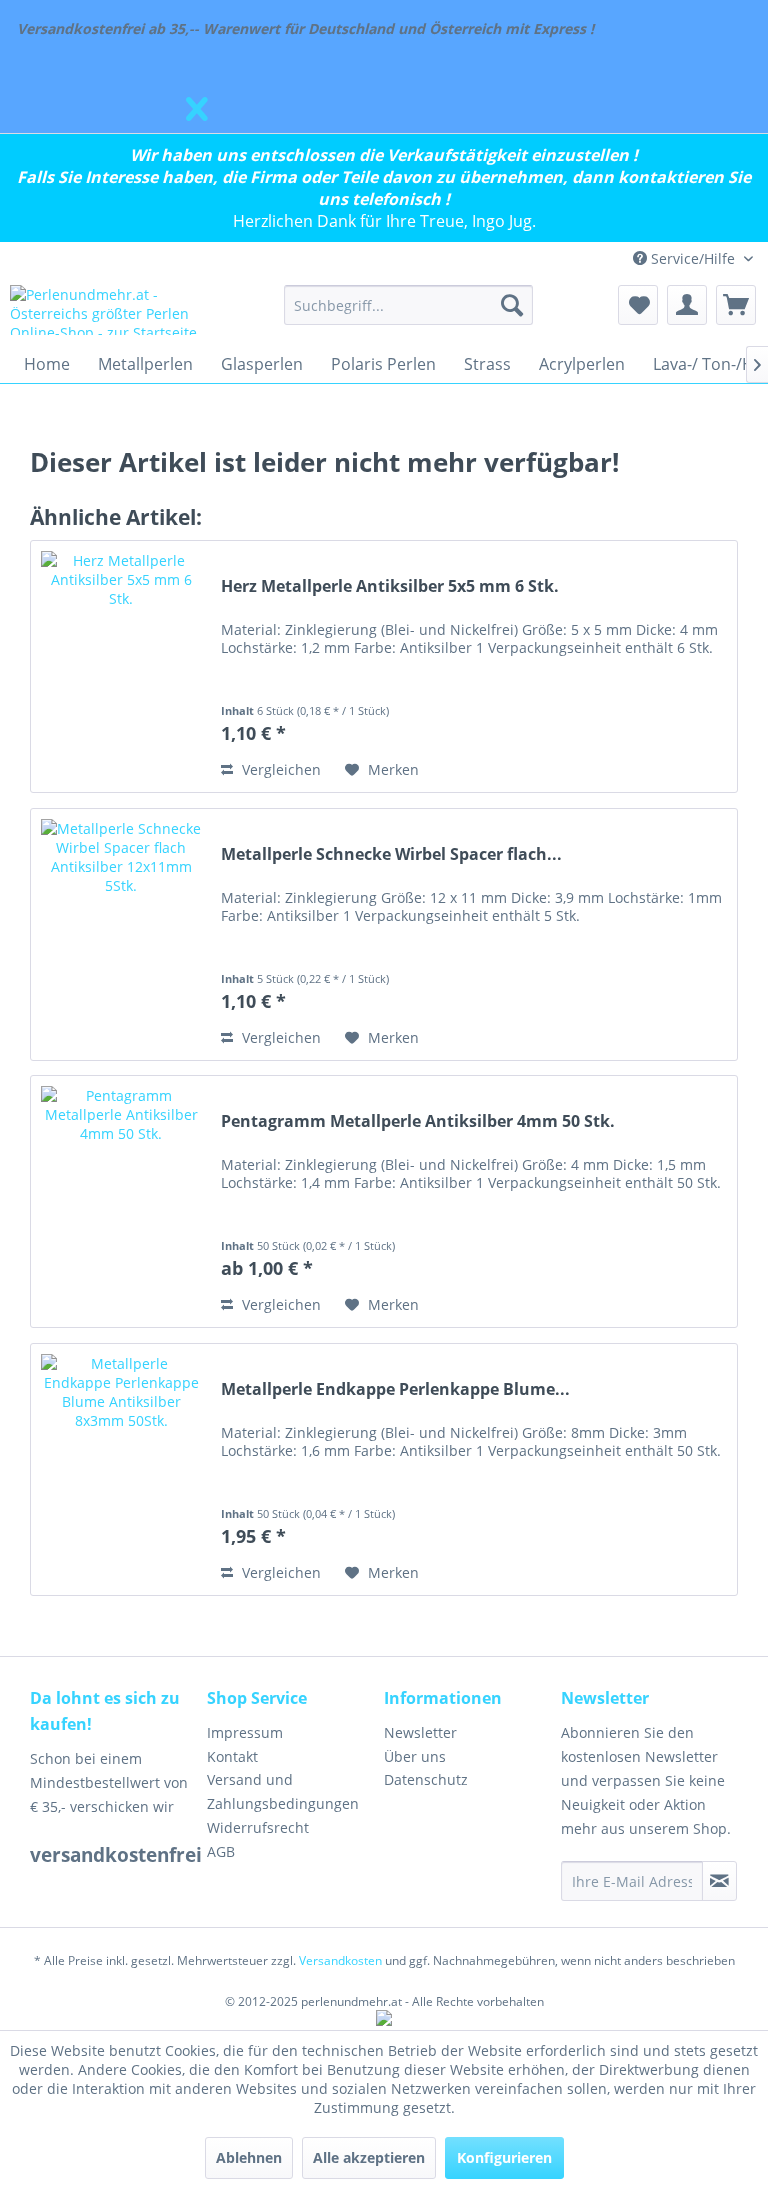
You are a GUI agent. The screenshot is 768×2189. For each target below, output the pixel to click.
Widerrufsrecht (258, 1827)
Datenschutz (426, 1779)
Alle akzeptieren (369, 2157)
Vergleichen (279, 769)
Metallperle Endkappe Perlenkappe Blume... (395, 1389)
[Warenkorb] (736, 305)
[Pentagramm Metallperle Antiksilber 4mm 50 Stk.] (121, 1201)
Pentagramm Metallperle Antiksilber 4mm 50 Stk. (418, 1121)
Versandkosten (340, 1960)
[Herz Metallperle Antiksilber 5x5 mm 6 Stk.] (121, 666)
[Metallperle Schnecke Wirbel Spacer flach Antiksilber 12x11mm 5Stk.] (121, 934)
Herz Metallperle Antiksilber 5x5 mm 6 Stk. (390, 586)
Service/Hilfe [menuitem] (693, 258)
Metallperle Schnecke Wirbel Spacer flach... (391, 854)
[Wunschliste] (638, 305)
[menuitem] (409, 305)
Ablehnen (249, 2157)
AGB (221, 1851)
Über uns (415, 1756)
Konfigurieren (504, 2157)
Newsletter (420, 1732)
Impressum (245, 1732)
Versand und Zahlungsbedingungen (283, 1791)
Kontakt (232, 1756)
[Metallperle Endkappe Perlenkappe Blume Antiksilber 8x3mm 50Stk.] (121, 1469)
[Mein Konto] (687, 305)
